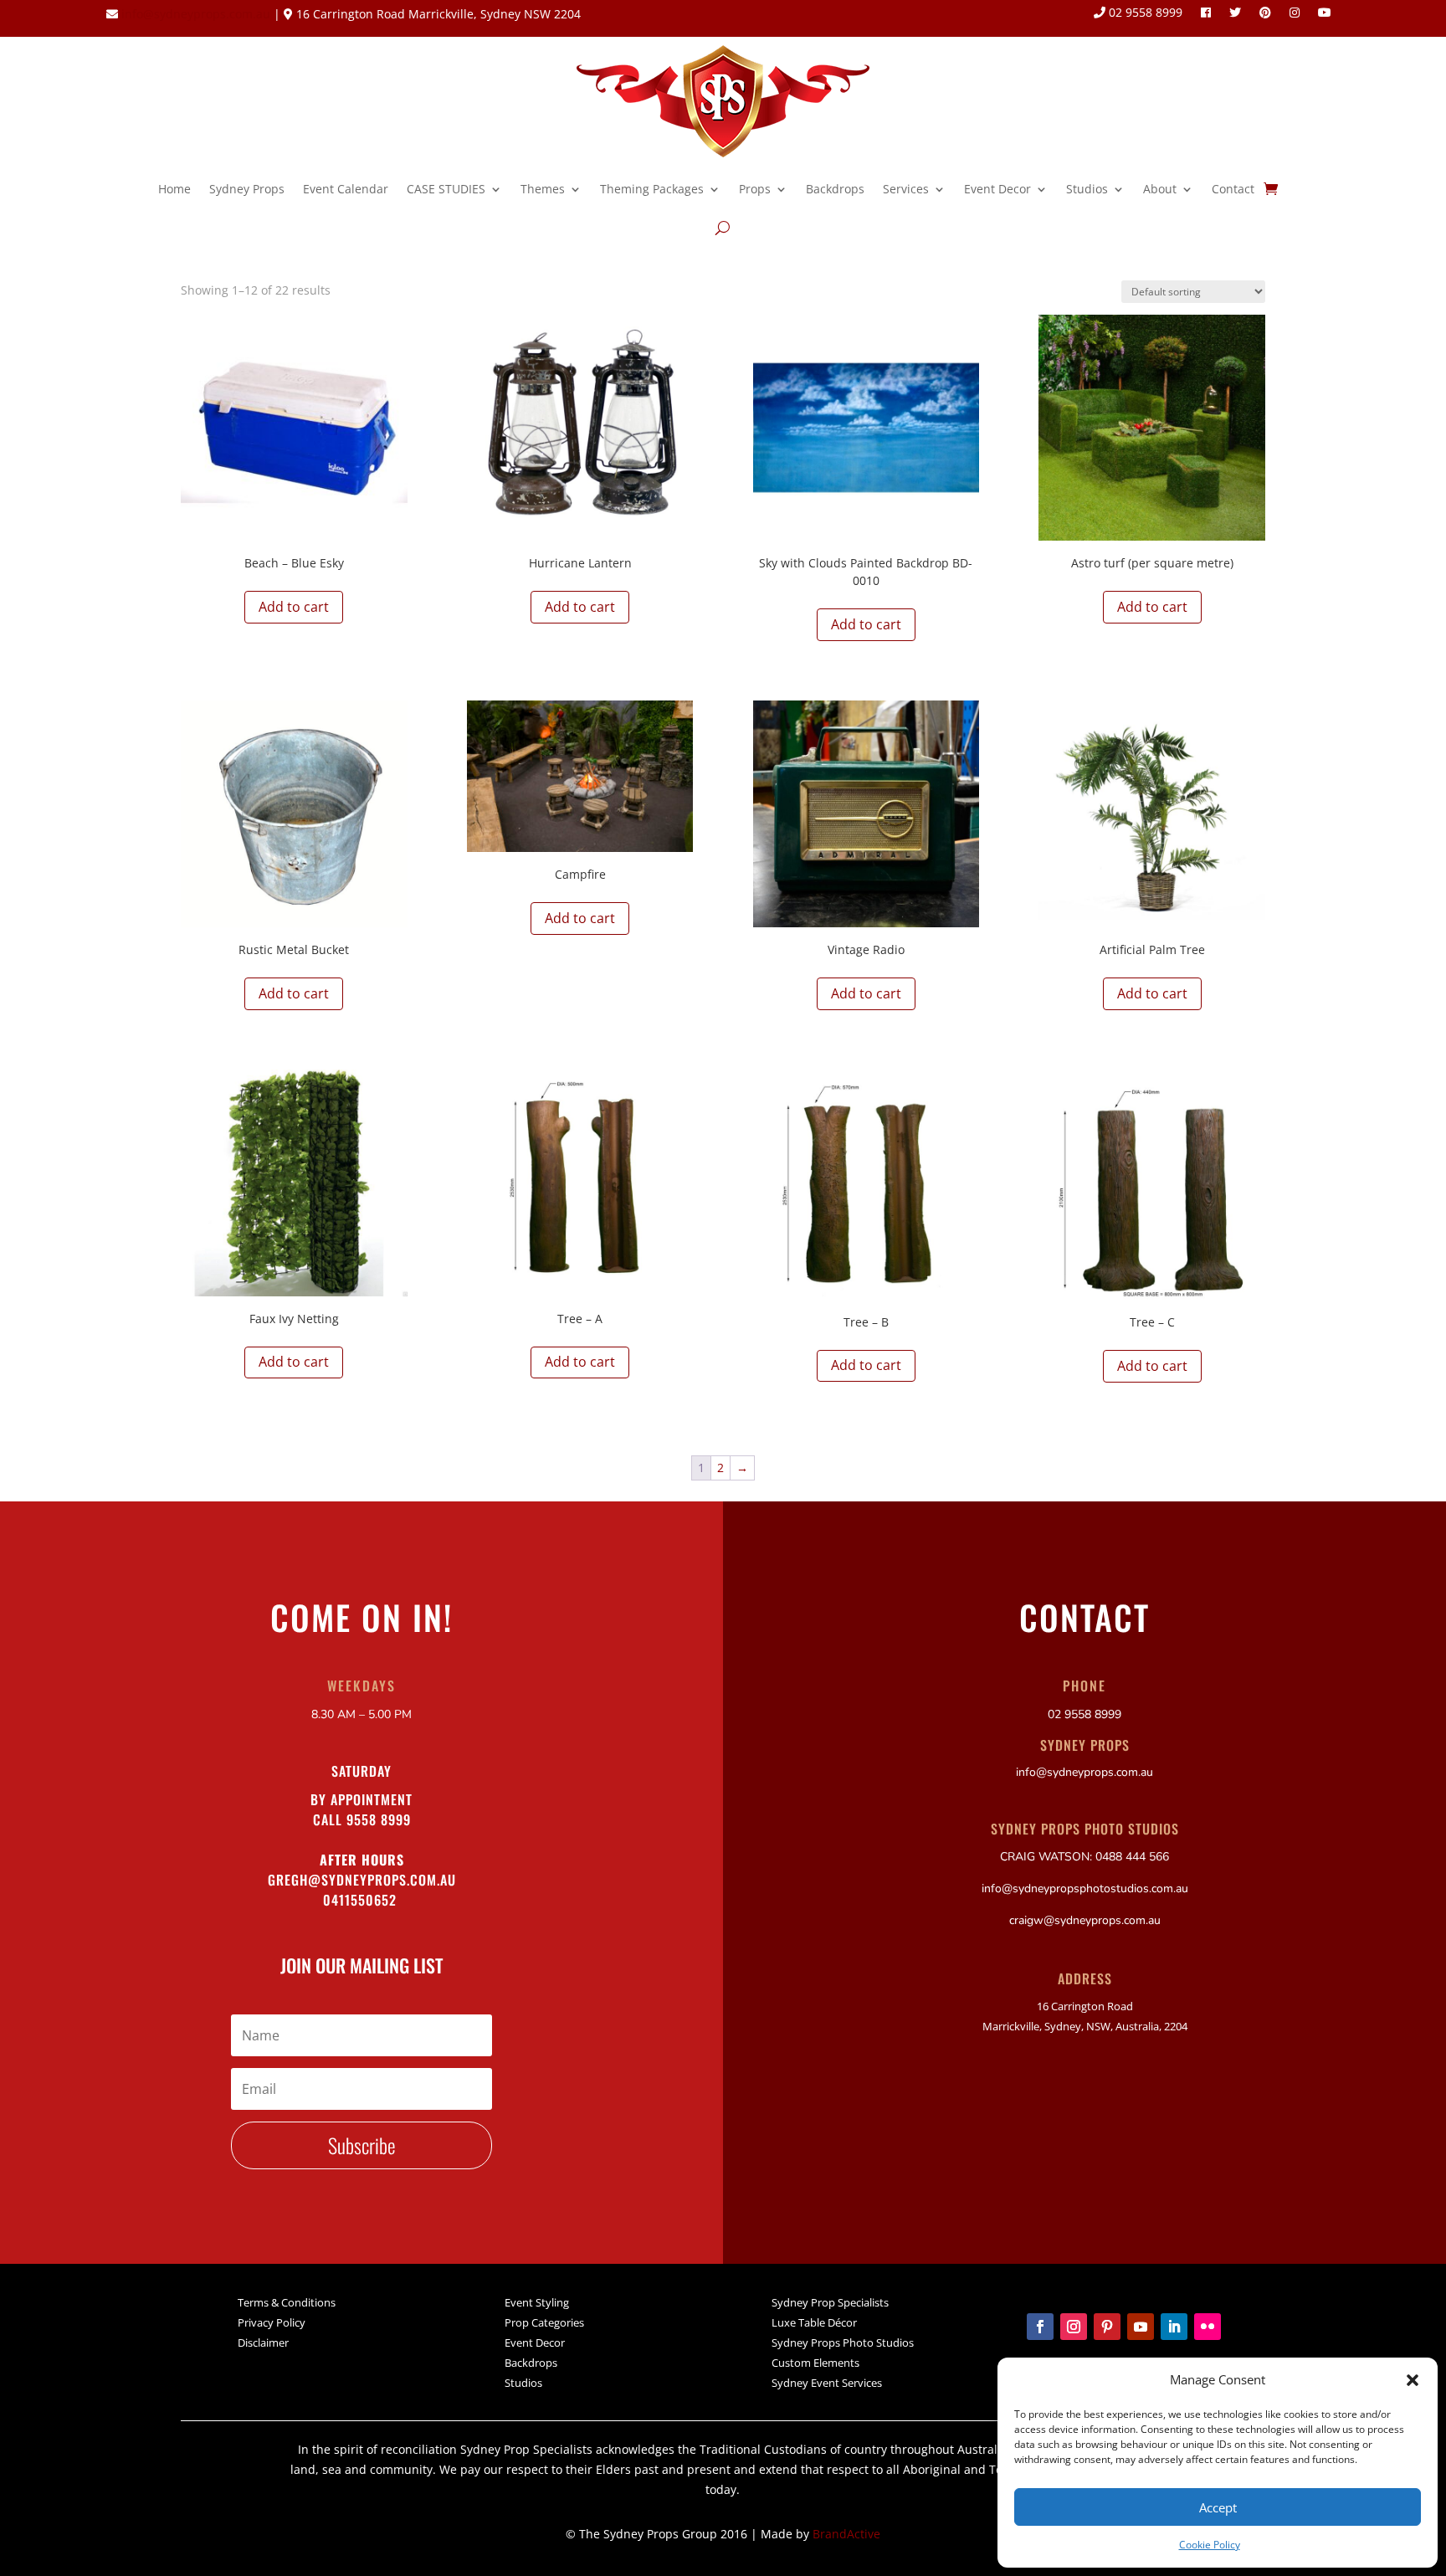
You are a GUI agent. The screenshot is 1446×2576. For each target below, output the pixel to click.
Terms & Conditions (287, 2302)
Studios (1087, 189)
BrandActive (846, 2534)
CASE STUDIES (446, 189)
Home (174, 189)
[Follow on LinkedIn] (1174, 2327)
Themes (543, 189)
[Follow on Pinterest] (1107, 2327)
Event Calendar (346, 189)
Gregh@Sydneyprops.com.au (362, 1880)
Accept (1218, 2507)
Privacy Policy (272, 2322)
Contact (1233, 189)
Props (755, 189)
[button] (1413, 2380)
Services (906, 189)
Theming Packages (652, 189)
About (1160, 189)
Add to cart (294, 607)
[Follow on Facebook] (1040, 2327)
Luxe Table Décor (814, 2322)
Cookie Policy (1210, 2545)
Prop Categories (544, 2322)
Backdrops (835, 189)
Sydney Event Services (827, 2383)
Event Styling (537, 2302)
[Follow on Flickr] (1208, 2327)
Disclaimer (263, 2343)
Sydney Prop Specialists (830, 2302)
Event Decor (997, 189)
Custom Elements (815, 2363)
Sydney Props (247, 189)
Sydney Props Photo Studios (843, 2343)
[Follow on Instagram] (1074, 2327)
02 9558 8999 (1144, 13)
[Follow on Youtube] (1141, 2327)
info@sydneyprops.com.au (196, 14)
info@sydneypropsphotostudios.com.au (1085, 1888)
